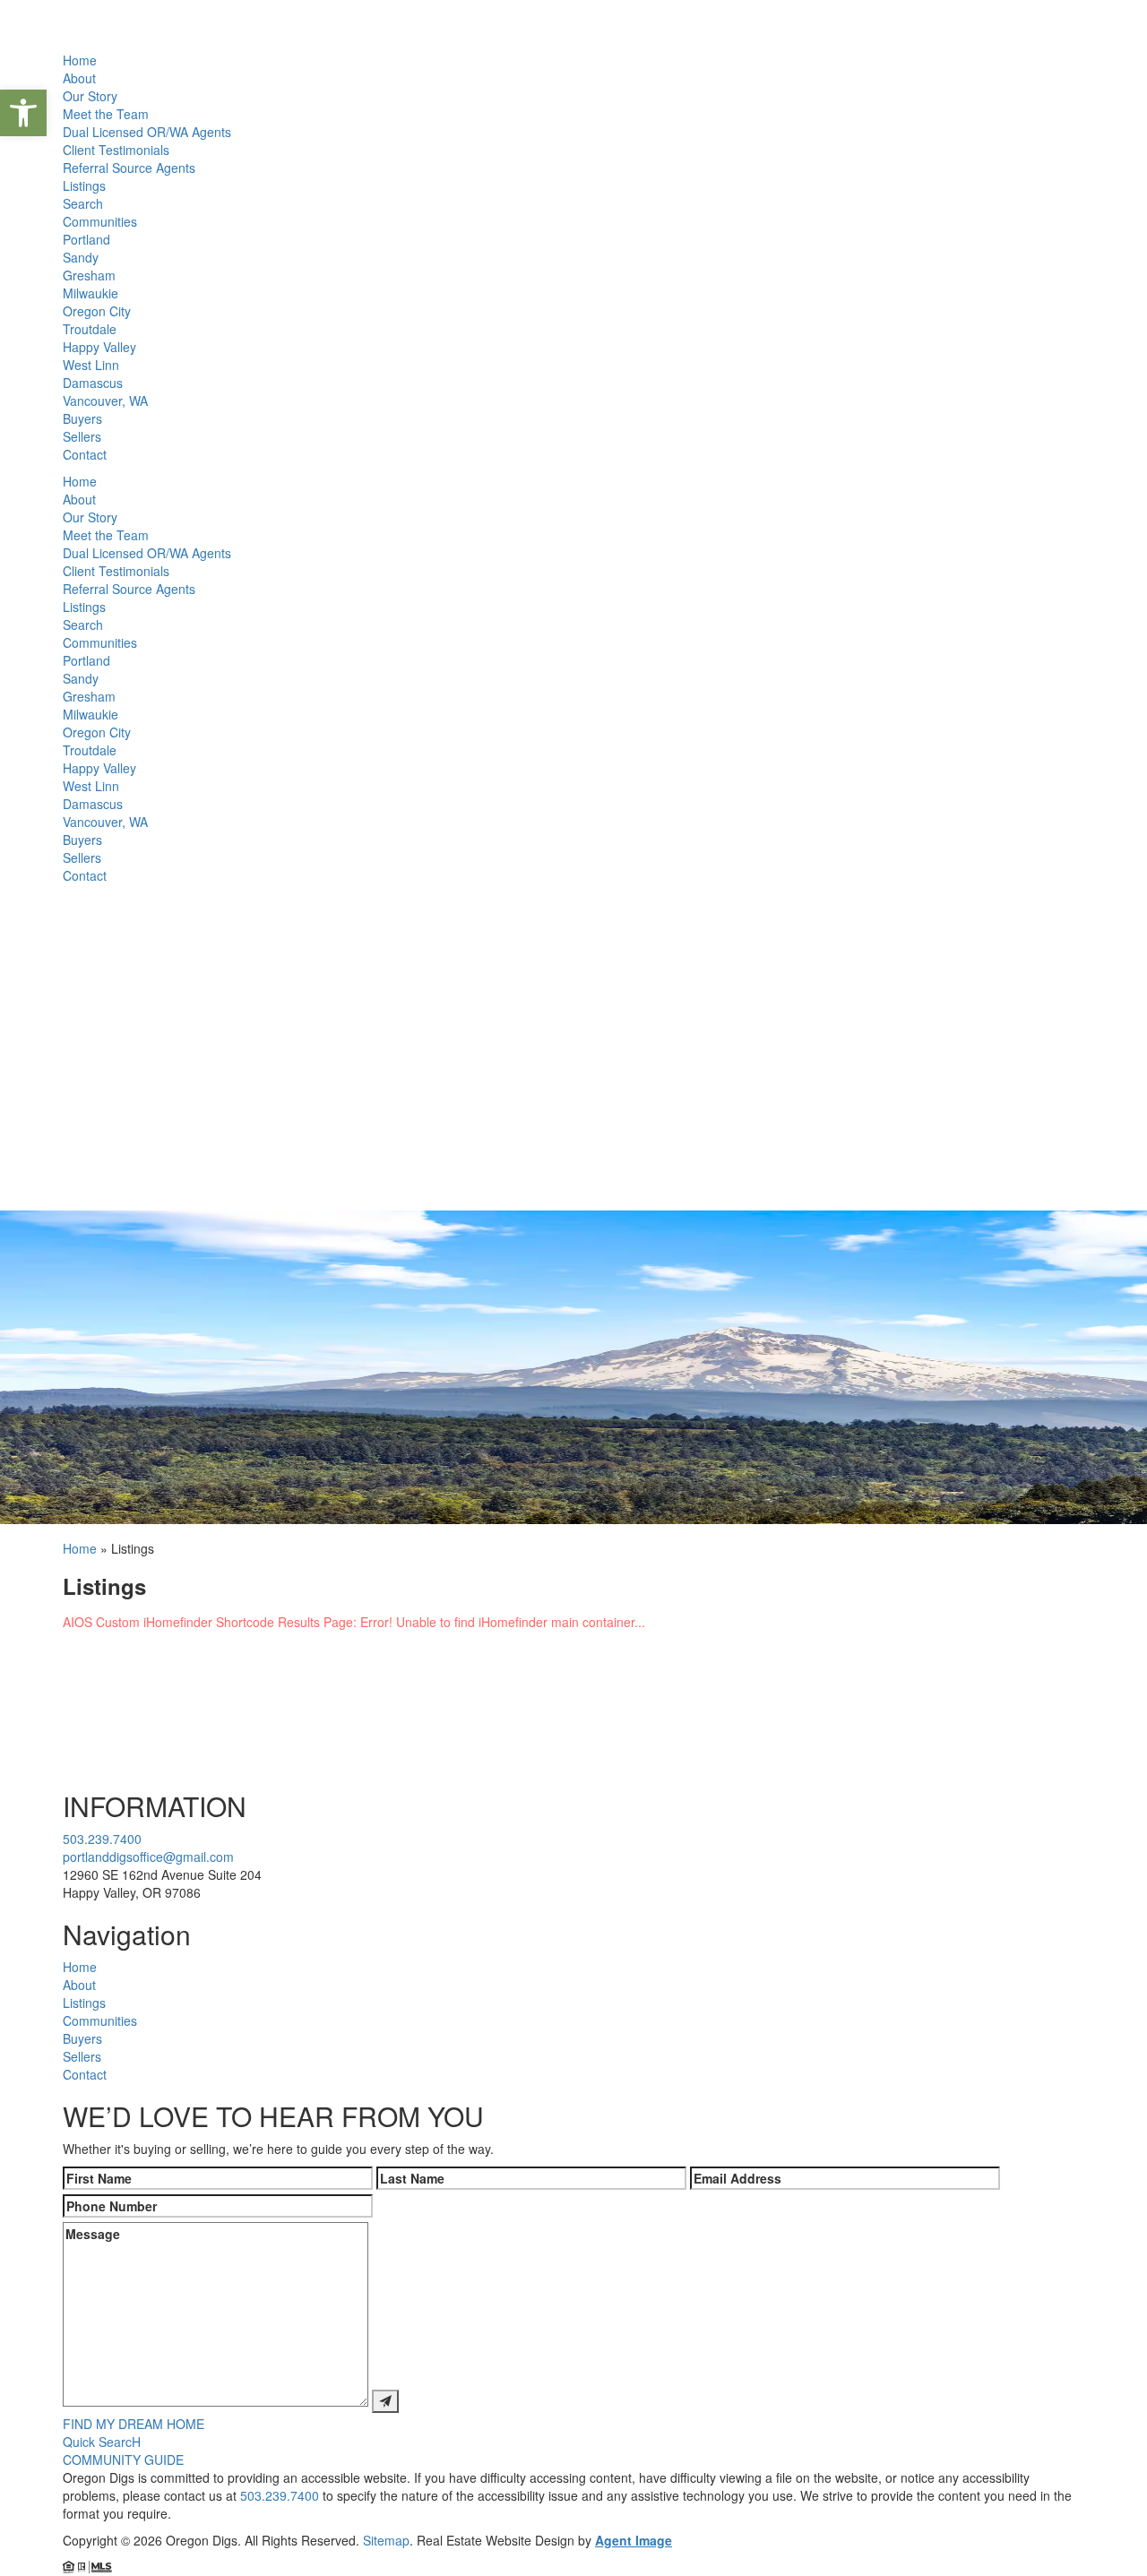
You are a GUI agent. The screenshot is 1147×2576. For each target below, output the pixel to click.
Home (80, 60)
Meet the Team (106, 114)
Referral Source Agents (129, 168)
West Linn (91, 365)
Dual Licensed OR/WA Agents (147, 132)
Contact (85, 454)
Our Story (90, 96)
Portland (86, 239)
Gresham (89, 275)
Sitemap (386, 2540)
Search (83, 203)
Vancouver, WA (105, 401)
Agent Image (634, 2540)
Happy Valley (99, 347)
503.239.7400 (102, 1839)
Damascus (93, 383)
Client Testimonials (116, 150)
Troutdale (90, 329)
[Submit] (385, 2401)
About (79, 78)
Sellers (82, 436)
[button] (23, 113)
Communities (100, 221)
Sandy (81, 257)
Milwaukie (91, 293)
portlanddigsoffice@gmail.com (148, 1857)
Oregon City (97, 311)
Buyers (82, 418)
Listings (84, 185)
